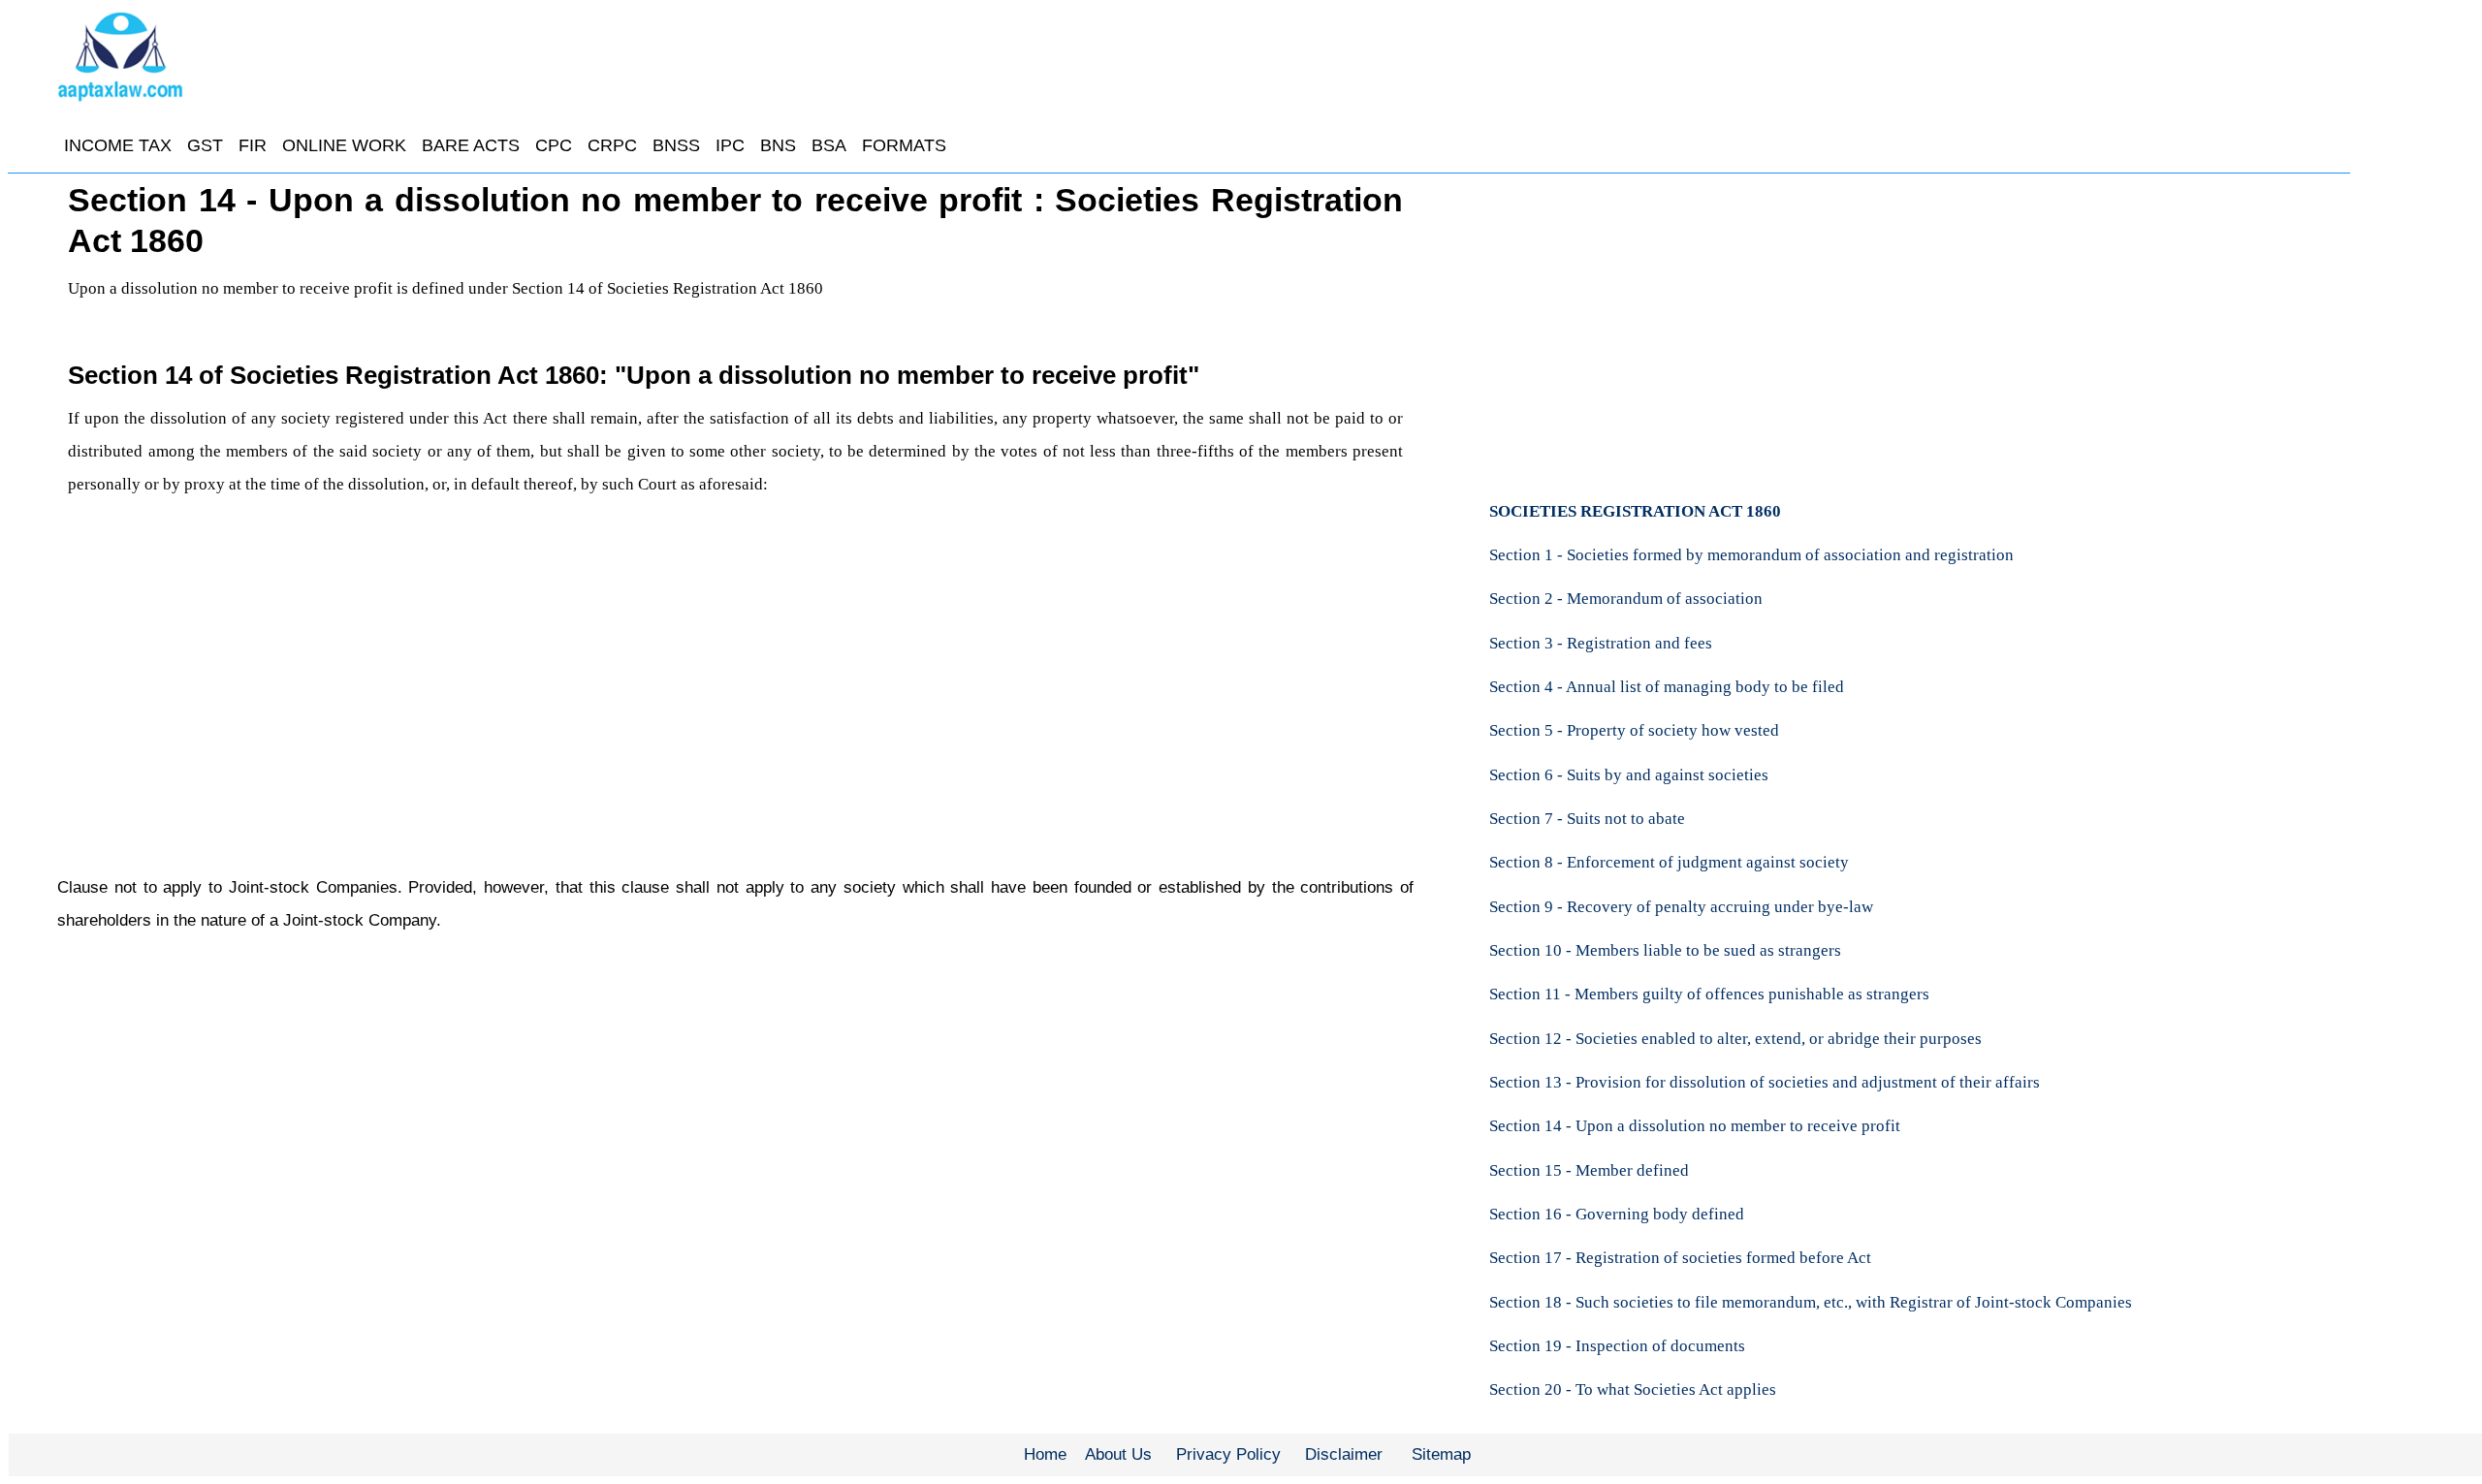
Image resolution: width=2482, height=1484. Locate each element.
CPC (554, 145)
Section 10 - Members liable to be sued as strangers (1665, 950)
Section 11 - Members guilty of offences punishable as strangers (1709, 994)
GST (205, 145)
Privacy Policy (1228, 1454)
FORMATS (904, 145)
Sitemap (1441, 1454)
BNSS (676, 145)
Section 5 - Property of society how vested (1634, 730)
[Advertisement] (650, 680)
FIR (253, 145)
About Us (1118, 1454)
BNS (778, 145)
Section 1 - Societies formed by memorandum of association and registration (1751, 555)
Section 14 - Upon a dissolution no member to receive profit (1695, 1126)
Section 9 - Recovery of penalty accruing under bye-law (1681, 907)
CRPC (612, 145)
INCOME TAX (118, 145)
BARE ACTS (471, 145)
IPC (730, 145)
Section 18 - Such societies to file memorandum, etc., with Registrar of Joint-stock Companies (1811, 1302)
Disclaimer (1344, 1454)
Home (1045, 1454)
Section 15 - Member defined (1589, 1170)
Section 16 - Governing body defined (1617, 1214)
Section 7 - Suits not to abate (1587, 819)
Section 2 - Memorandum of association (1626, 599)
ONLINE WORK (344, 145)
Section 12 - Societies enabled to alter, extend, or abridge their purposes (1735, 1039)
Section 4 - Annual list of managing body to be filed (1667, 687)
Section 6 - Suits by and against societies (1629, 775)
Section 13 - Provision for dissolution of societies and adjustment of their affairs (1765, 1082)
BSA (829, 145)
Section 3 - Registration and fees (1601, 643)
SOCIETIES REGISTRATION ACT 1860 (1635, 511)
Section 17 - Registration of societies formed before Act (1680, 1258)
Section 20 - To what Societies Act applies (1633, 1389)
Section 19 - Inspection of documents (1617, 1346)
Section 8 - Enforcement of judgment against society (1669, 862)
